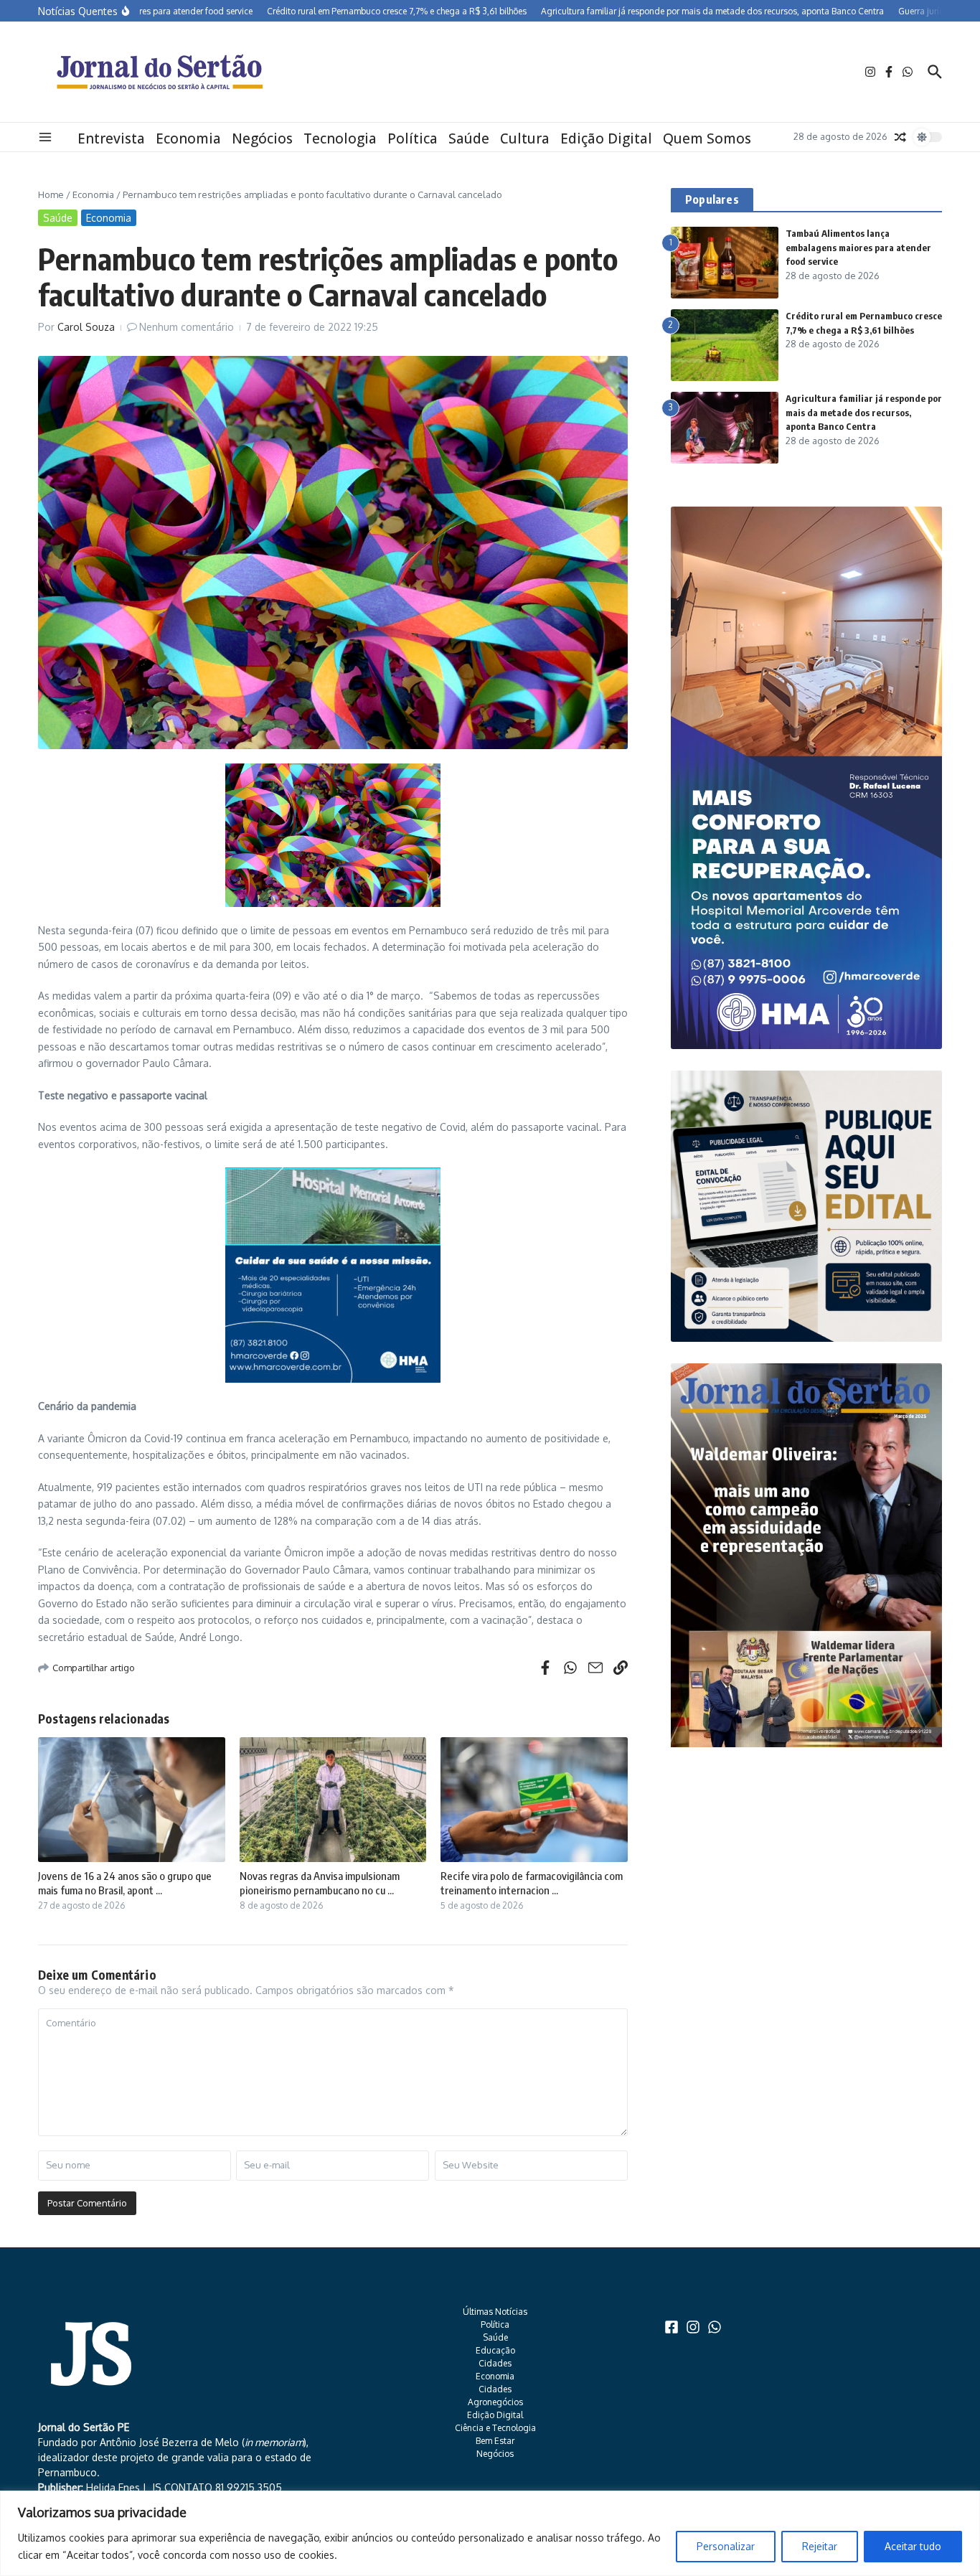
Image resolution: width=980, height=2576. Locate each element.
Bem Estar (495, 2441)
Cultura (525, 138)
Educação (495, 2350)
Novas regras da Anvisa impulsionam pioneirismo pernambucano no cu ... (320, 1883)
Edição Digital (606, 138)
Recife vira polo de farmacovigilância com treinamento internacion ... (532, 1883)
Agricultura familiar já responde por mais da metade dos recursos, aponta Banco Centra (864, 412)
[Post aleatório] (900, 137)
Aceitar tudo (913, 2546)
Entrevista (111, 138)
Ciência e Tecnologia (495, 2428)
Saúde (469, 138)
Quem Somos (707, 138)
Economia (188, 138)
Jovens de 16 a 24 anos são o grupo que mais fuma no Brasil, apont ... (125, 1883)
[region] (490, 2533)
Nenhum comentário (187, 327)
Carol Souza (86, 327)
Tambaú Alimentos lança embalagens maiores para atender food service (858, 247)
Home (51, 194)
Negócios (262, 138)
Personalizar (726, 2546)
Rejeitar (820, 2546)
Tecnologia (340, 138)
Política (413, 138)
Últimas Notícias (495, 2312)
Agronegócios (495, 2402)
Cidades (495, 2363)
